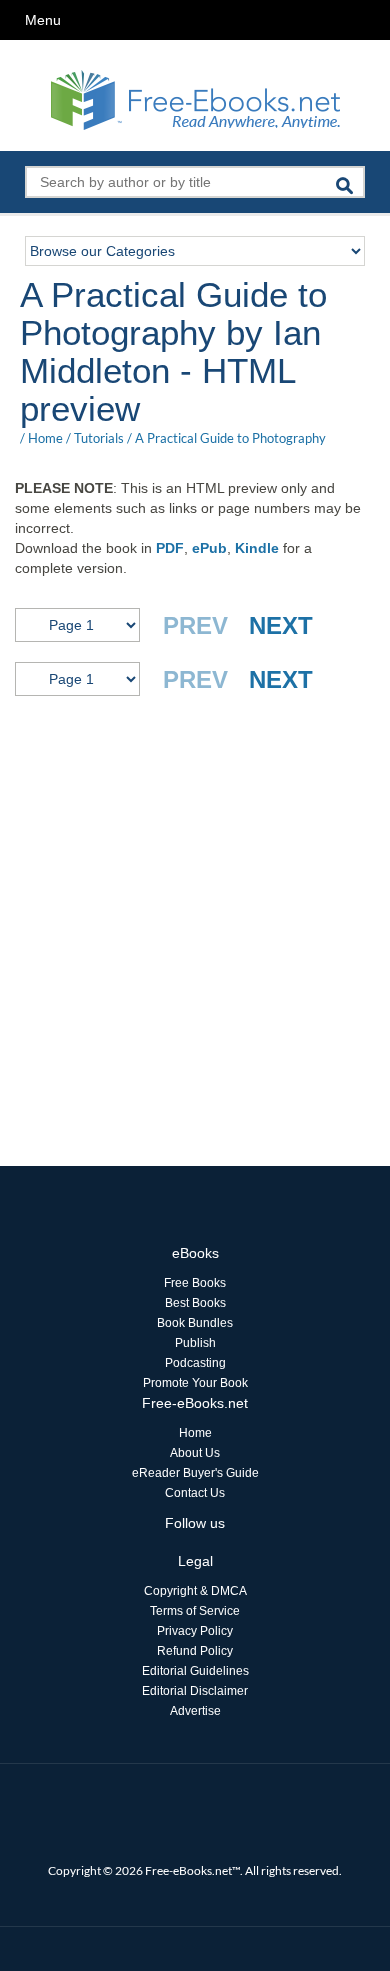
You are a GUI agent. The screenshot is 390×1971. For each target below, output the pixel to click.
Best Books (195, 1303)
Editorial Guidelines (195, 1671)
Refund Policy (195, 1651)
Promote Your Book (195, 1383)
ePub (209, 548)
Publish (195, 1343)
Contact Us (195, 1493)
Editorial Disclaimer (195, 1691)
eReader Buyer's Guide (195, 1473)
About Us (195, 1453)
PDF (170, 548)
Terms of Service (195, 1611)
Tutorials (99, 438)
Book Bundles (195, 1323)
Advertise (195, 1711)
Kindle (257, 548)
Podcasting (195, 1363)
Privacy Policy (195, 1631)
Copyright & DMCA (195, 1591)
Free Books (195, 1283)
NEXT (281, 625)
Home (45, 438)
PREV (195, 625)
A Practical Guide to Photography (230, 438)
